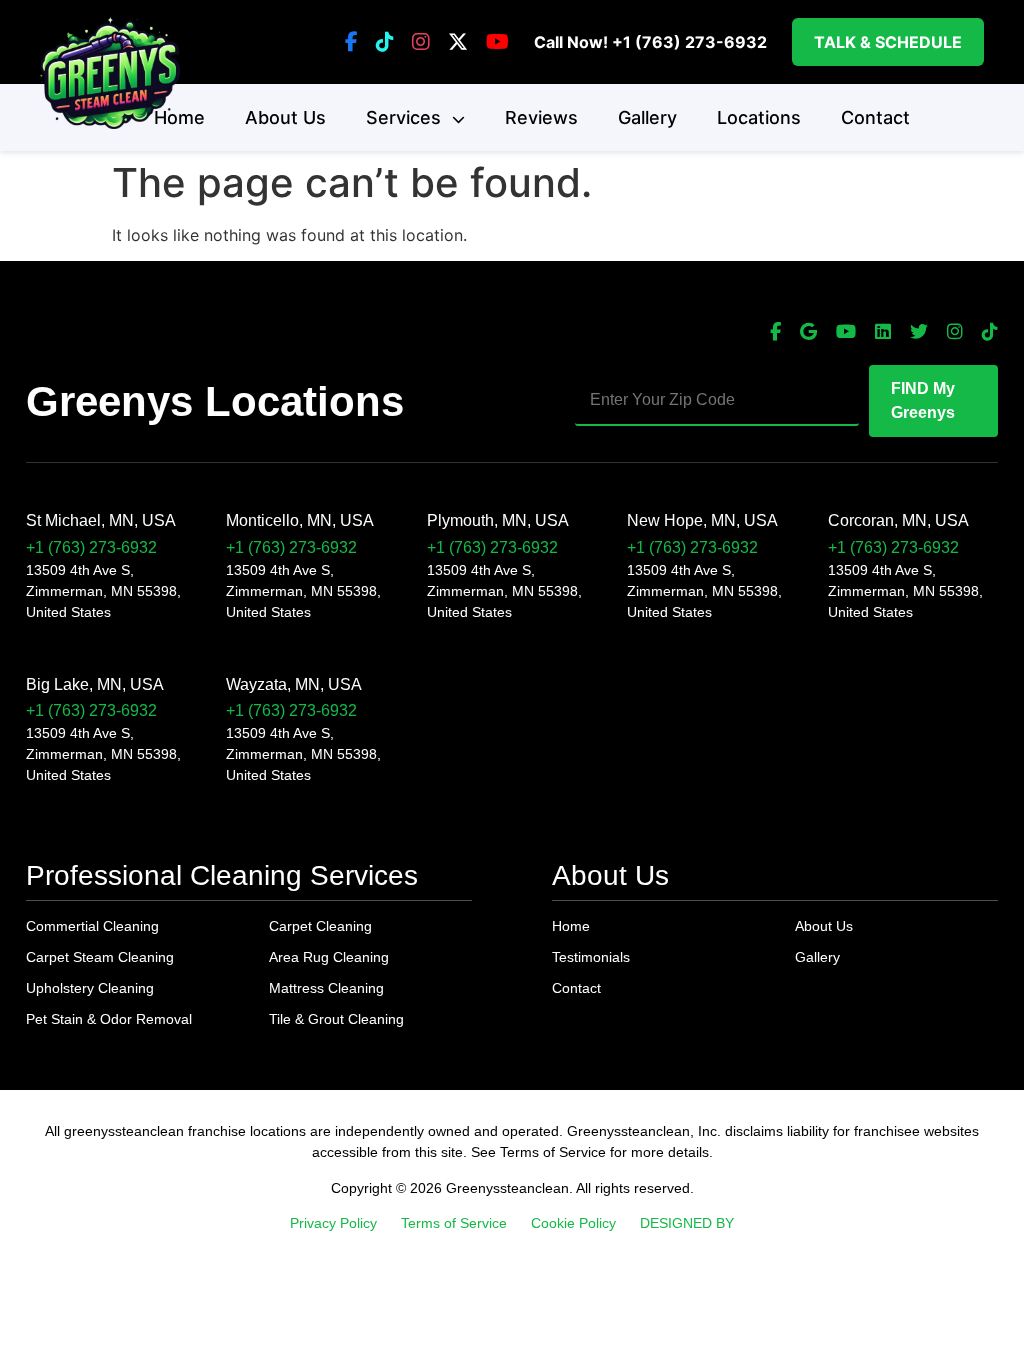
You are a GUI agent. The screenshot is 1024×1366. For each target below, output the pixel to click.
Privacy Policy (333, 1223)
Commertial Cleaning (92, 926)
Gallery (647, 117)
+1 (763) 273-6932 (689, 42)
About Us (285, 117)
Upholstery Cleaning (90, 988)
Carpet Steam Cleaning (100, 957)
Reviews (541, 117)
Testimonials (591, 957)
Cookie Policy (573, 1223)
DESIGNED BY (687, 1223)
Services (406, 117)
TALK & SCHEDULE (888, 42)
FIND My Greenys (923, 400)
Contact (875, 117)
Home (179, 117)
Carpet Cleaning (320, 926)
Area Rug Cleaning (329, 957)
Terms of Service (454, 1223)
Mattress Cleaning (326, 988)
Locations (759, 117)
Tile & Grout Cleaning (336, 1019)
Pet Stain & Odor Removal (109, 1019)
